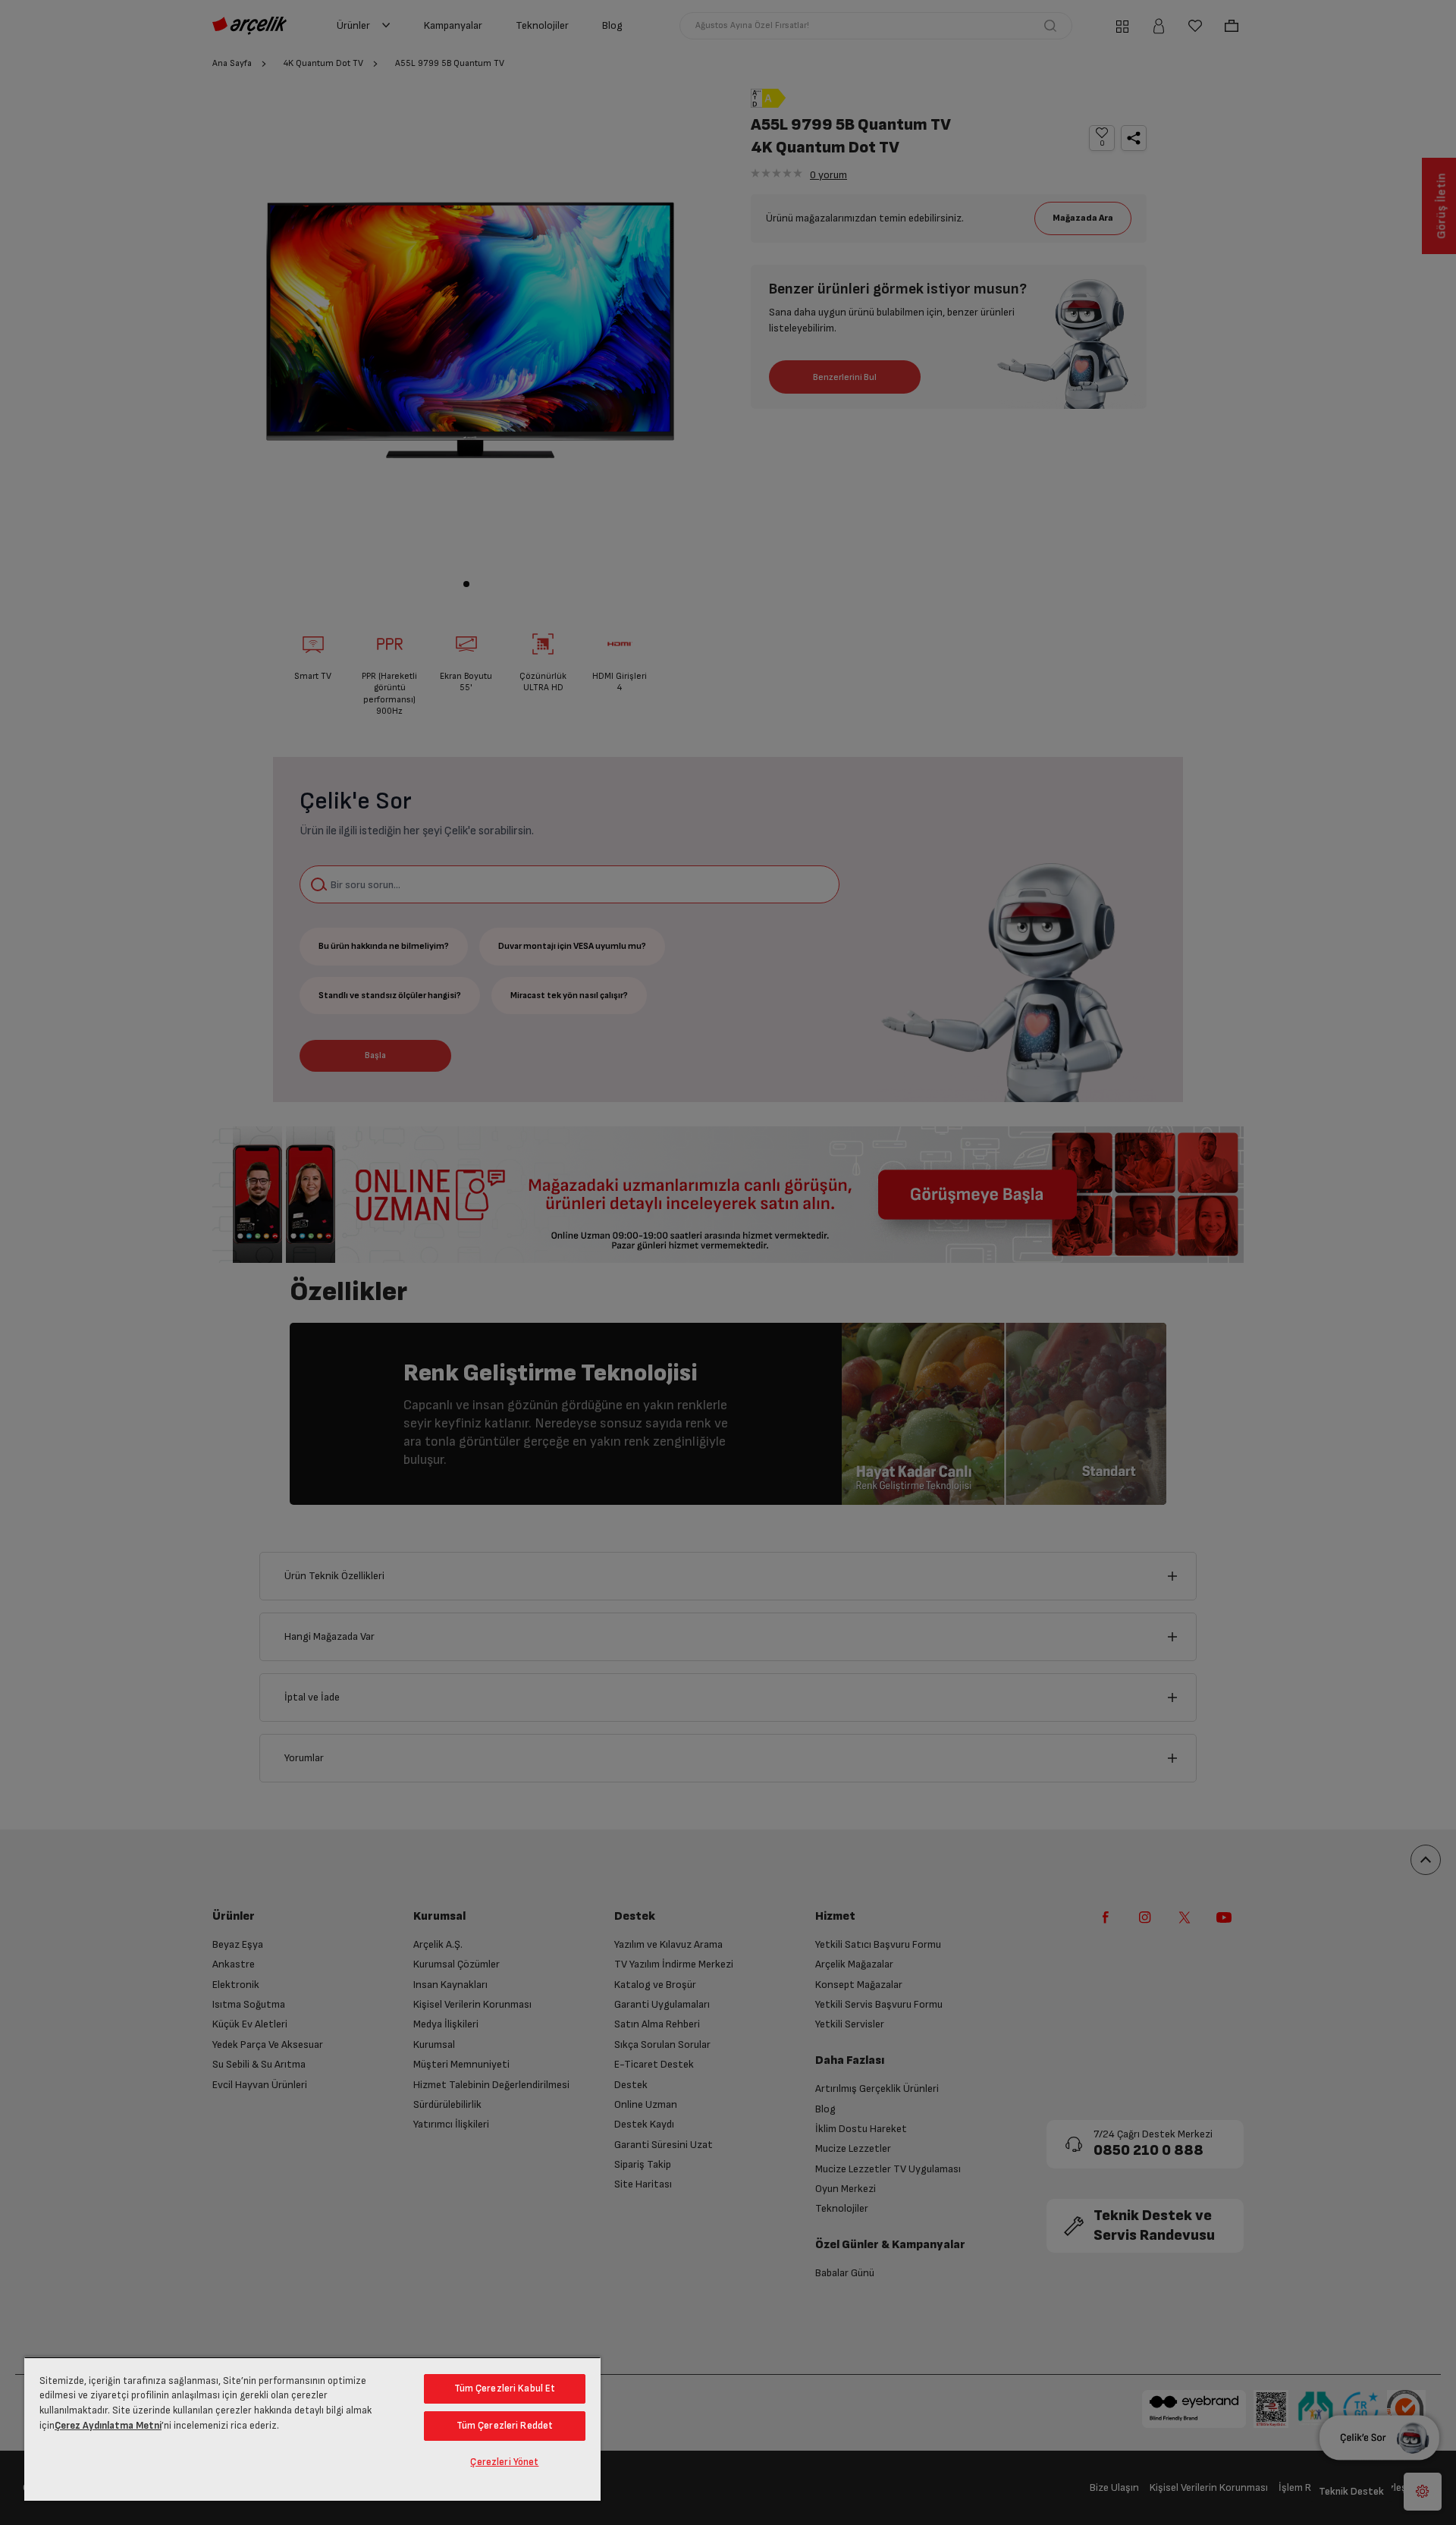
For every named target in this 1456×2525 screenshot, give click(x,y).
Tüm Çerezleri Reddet (505, 2426)
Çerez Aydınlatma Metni (108, 2426)
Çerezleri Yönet (504, 2462)
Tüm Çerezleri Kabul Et (505, 2388)
